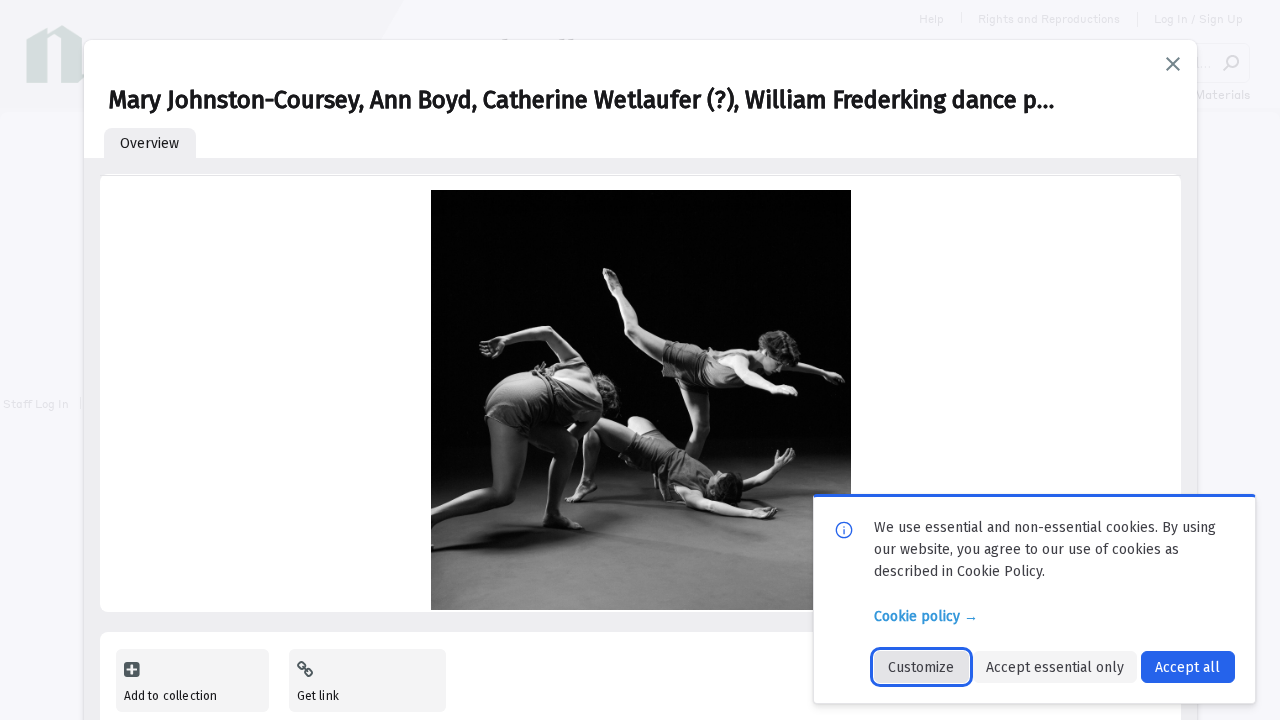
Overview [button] (149, 143)
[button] (1173, 64)
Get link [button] (318, 696)
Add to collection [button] (171, 696)
